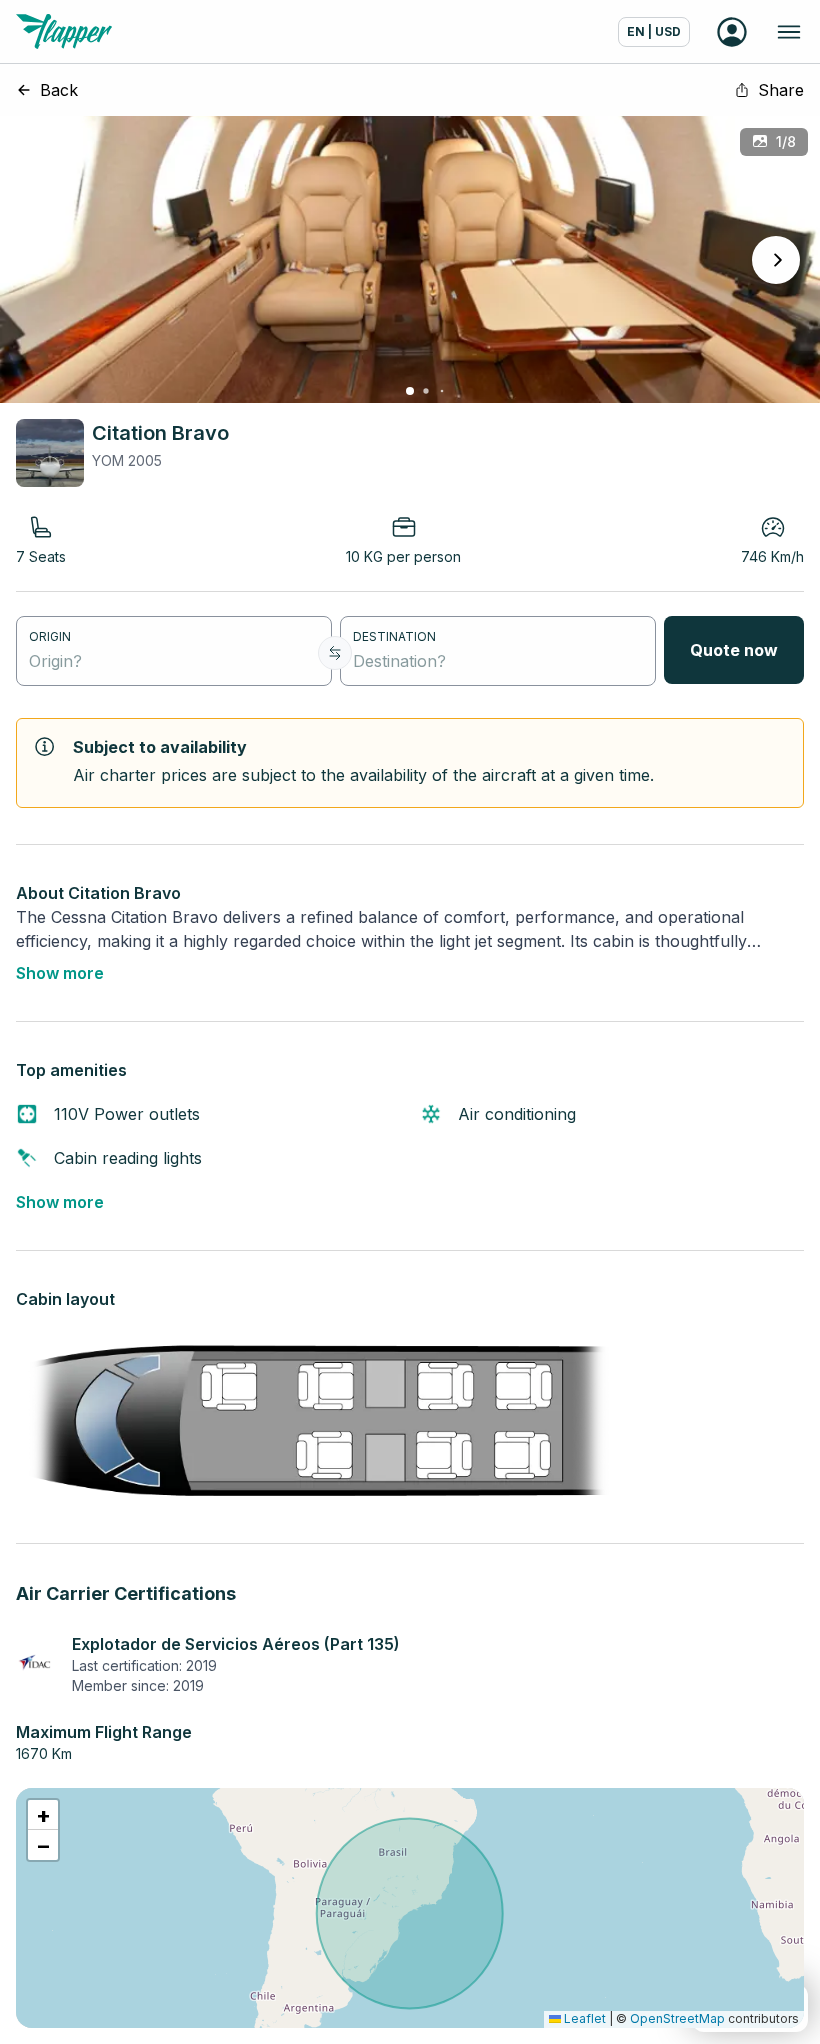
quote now (734, 650)
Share (781, 90)
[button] (43, 1815)
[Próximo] (776, 260)
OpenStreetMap (677, 2018)
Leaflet (583, 2018)
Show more (60, 973)
